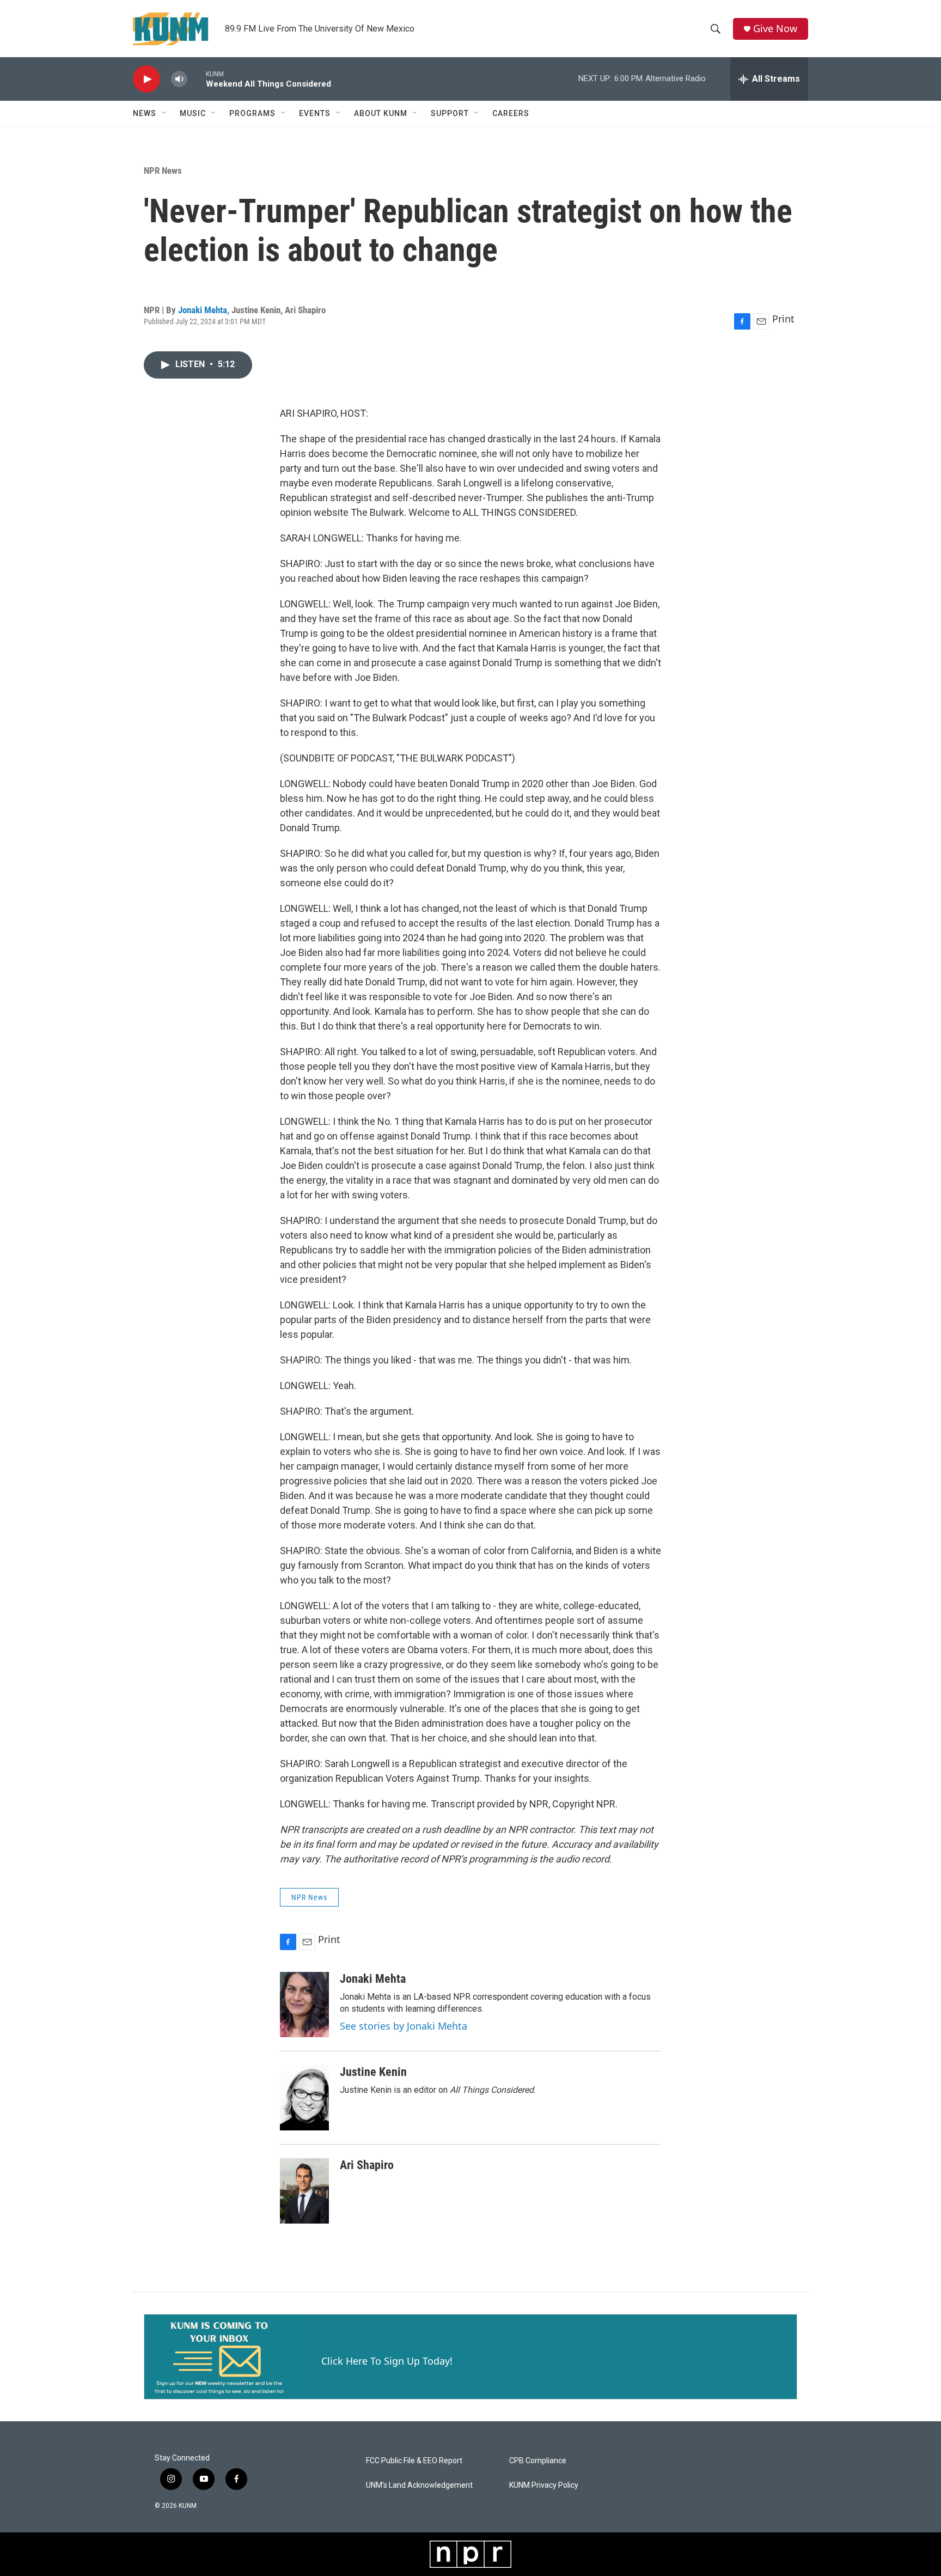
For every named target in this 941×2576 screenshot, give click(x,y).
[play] (146, 79)
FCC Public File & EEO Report (414, 2461)
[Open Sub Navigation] (164, 113)
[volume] (179, 79)
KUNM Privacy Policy (544, 2485)
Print (783, 319)
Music (193, 113)
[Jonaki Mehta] (304, 2005)
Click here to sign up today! (387, 2361)
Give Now (775, 29)
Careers (511, 113)
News (145, 113)
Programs (252, 113)
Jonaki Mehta (203, 310)
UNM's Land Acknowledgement (419, 2485)
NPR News (163, 170)
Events (315, 113)
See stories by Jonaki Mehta (404, 2026)
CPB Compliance (538, 2461)
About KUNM (381, 113)
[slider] (197, 79)
